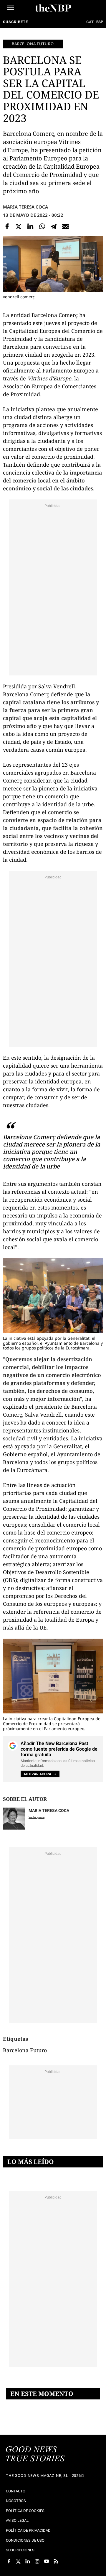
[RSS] (56, 2561)
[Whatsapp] (42, 226)
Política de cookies (25, 2511)
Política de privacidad (28, 2530)
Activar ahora (37, 1774)
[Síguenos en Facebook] (9, 2561)
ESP (100, 22)
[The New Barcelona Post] (35, 2455)
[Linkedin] (30, 226)
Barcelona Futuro (33, 44)
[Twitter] (19, 226)
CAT (90, 22)
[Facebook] (7, 226)
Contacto (16, 2491)
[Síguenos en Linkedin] (28, 2561)
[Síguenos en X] (18, 2561)
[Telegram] (54, 226)
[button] (11, 8)
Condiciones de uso (25, 2540)
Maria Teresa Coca (25, 207)
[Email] (65, 226)
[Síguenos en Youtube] (47, 2561)
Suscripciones (20, 2550)
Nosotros (16, 2501)
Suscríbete (15, 22)
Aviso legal (17, 2520)
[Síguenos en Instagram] (37, 2561)
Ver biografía (37, 1817)
